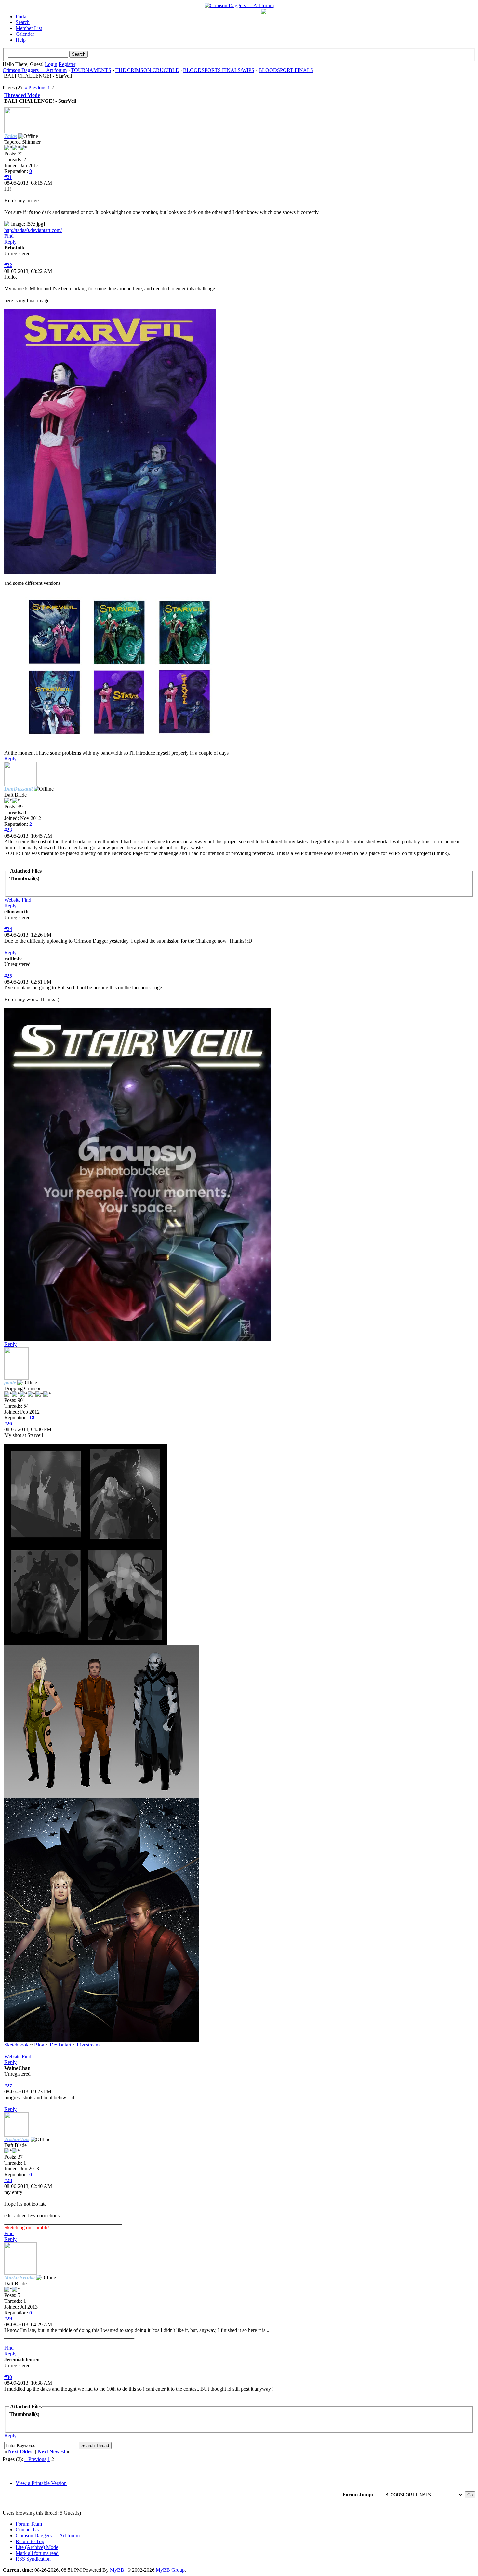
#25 (8, 976)
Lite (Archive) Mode (37, 2547)
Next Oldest (21, 2452)
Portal (22, 16)
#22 (8, 265)
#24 (8, 929)
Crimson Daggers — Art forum (35, 70)
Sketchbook (16, 2045)
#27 (8, 2086)
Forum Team (29, 2524)
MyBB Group (170, 2570)
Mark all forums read (37, 2553)
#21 (8, 177)
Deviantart (60, 2045)
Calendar (25, 34)
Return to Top (30, 2541)
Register (67, 64)
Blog (39, 2045)
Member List (29, 28)
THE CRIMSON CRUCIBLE (147, 70)
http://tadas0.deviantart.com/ (33, 230)
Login (51, 64)
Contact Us (27, 2530)
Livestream (88, 2045)
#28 (8, 2180)
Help (21, 40)
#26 (8, 1423)
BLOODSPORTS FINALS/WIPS (219, 70)
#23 (8, 830)
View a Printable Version (41, 2483)
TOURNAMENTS (91, 70)
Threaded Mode (22, 95)
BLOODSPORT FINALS (286, 70)
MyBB (117, 2570)
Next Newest (52, 2452)
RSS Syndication (33, 2559)
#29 (8, 2319)
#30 (8, 2377)
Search (23, 22)
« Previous (35, 88)
